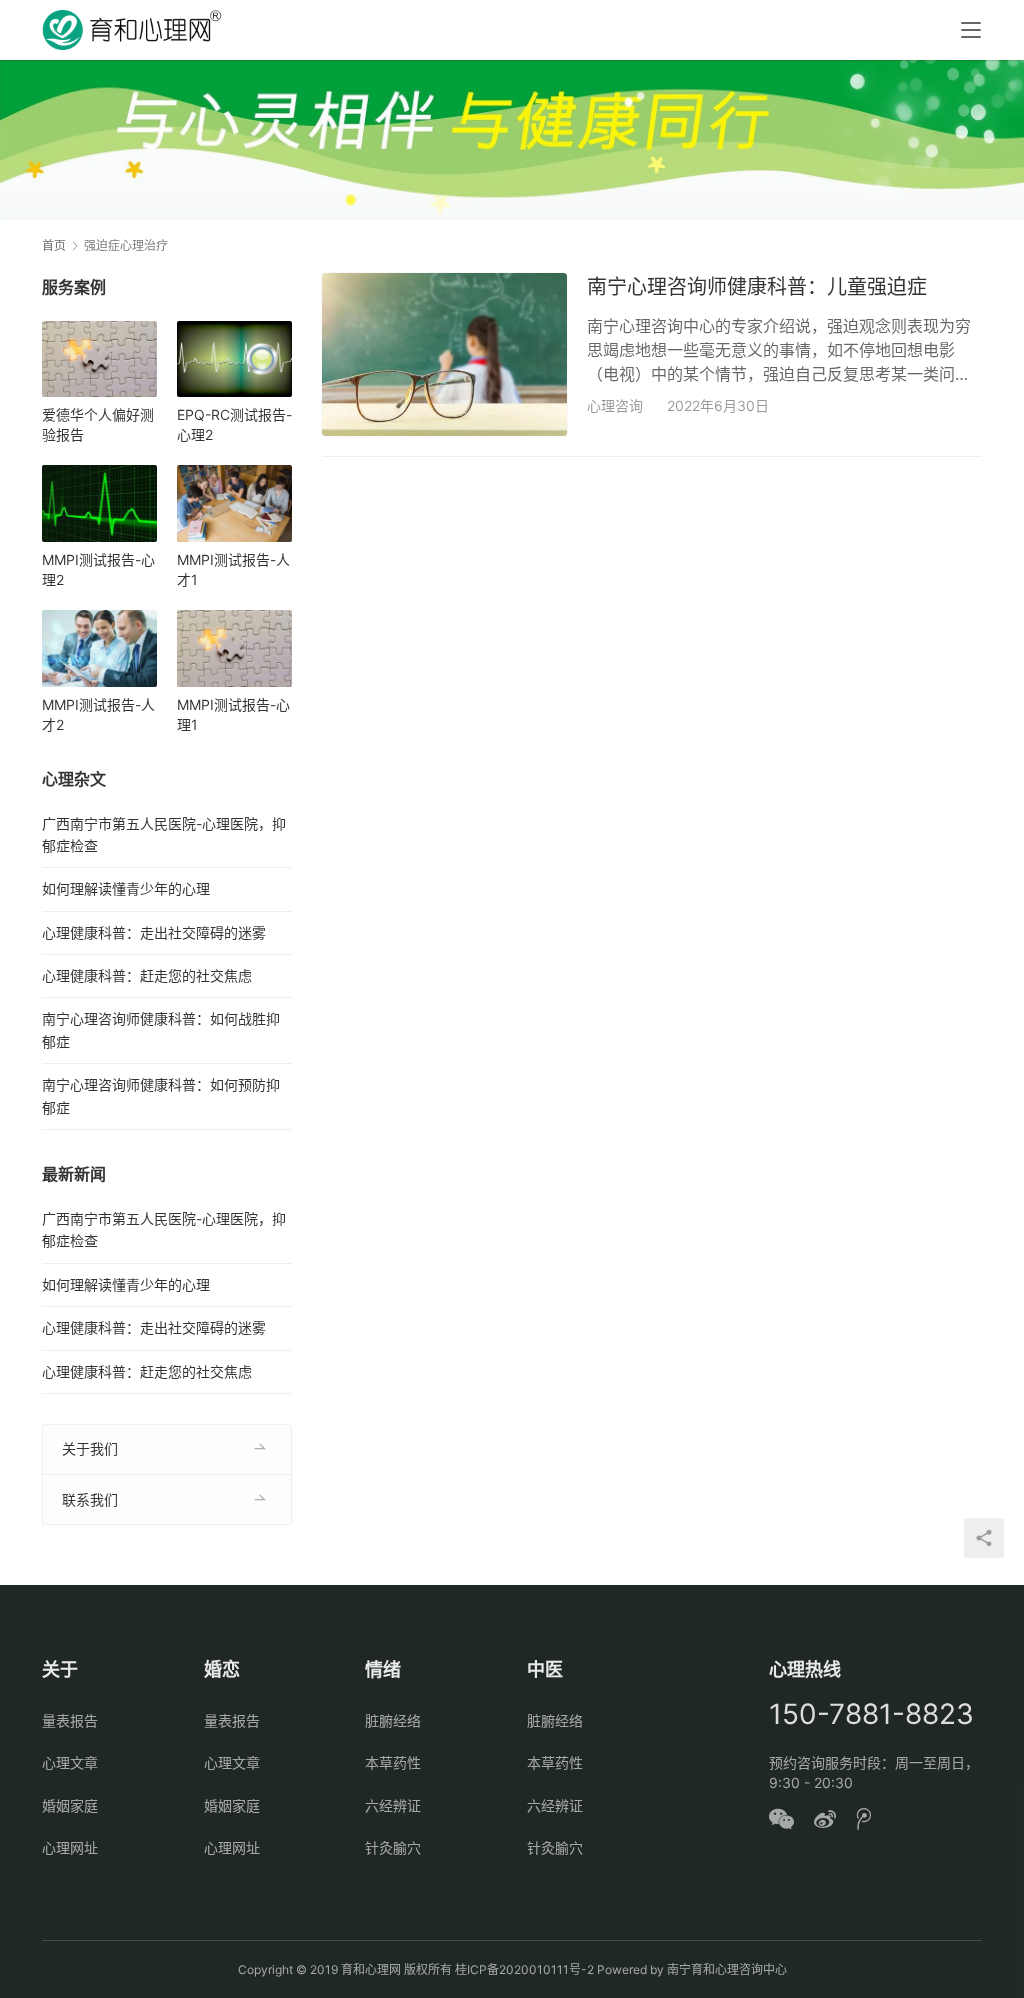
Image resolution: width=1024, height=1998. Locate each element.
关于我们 (90, 1448)
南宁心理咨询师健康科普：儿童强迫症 (757, 287)
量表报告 (70, 1720)
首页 (54, 245)
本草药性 (393, 1762)
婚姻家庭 (70, 1805)
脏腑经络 (393, 1720)
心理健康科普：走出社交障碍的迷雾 (154, 932)
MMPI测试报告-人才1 (233, 569)
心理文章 (70, 1762)
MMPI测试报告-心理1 (233, 714)
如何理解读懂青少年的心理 (126, 888)
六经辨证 (393, 1805)
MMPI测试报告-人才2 (98, 714)
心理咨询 (615, 405)
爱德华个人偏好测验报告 (98, 424)
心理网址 (70, 1847)
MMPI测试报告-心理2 (98, 569)
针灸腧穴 (393, 1847)
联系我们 (90, 1499)
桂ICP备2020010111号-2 (524, 1969)
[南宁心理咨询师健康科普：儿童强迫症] (444, 354)
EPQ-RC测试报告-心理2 (234, 424)
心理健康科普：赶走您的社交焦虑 (147, 975)
